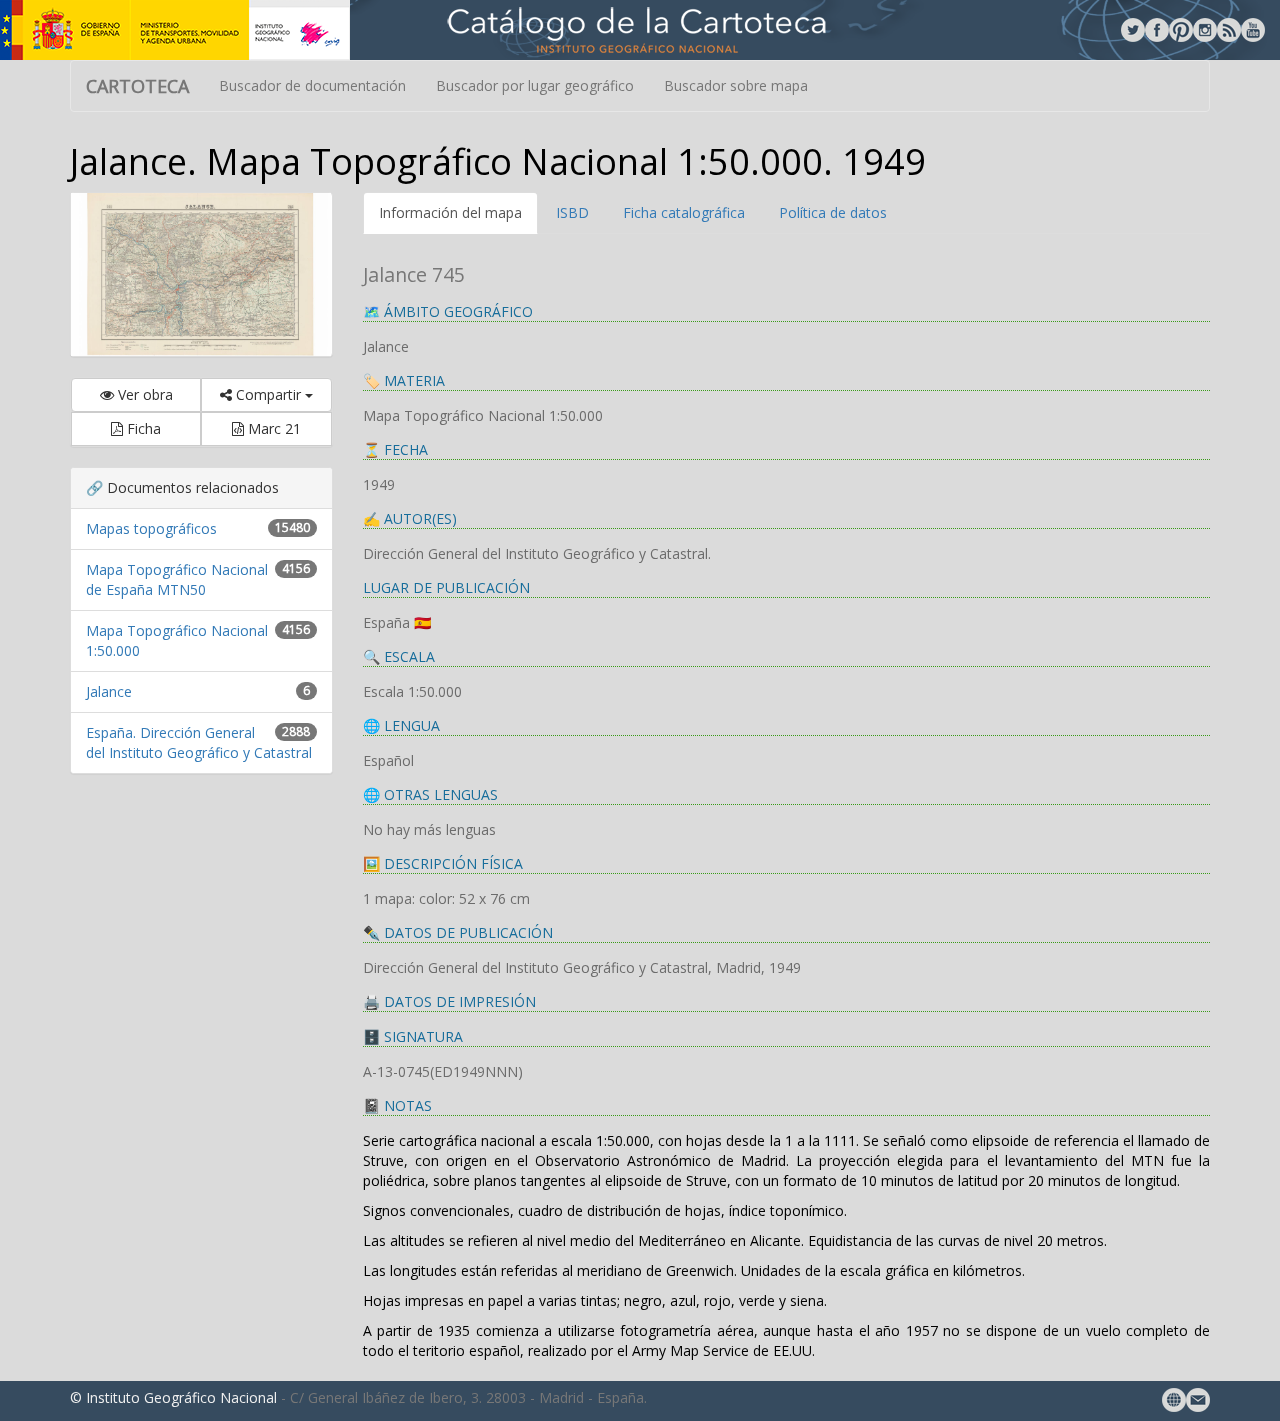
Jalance (109, 691)
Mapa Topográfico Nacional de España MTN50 (177, 579)
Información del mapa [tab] (450, 212)
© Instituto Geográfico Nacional (173, 1397)
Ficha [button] (142, 428)
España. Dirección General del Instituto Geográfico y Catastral (199, 742)
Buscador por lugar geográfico (535, 85)
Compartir (268, 394)
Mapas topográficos (151, 528)
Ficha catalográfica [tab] (684, 212)
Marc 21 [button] (272, 428)
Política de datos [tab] (833, 212)
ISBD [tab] (572, 212)
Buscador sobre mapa (736, 85)
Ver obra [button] (143, 394)
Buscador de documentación (312, 85)
